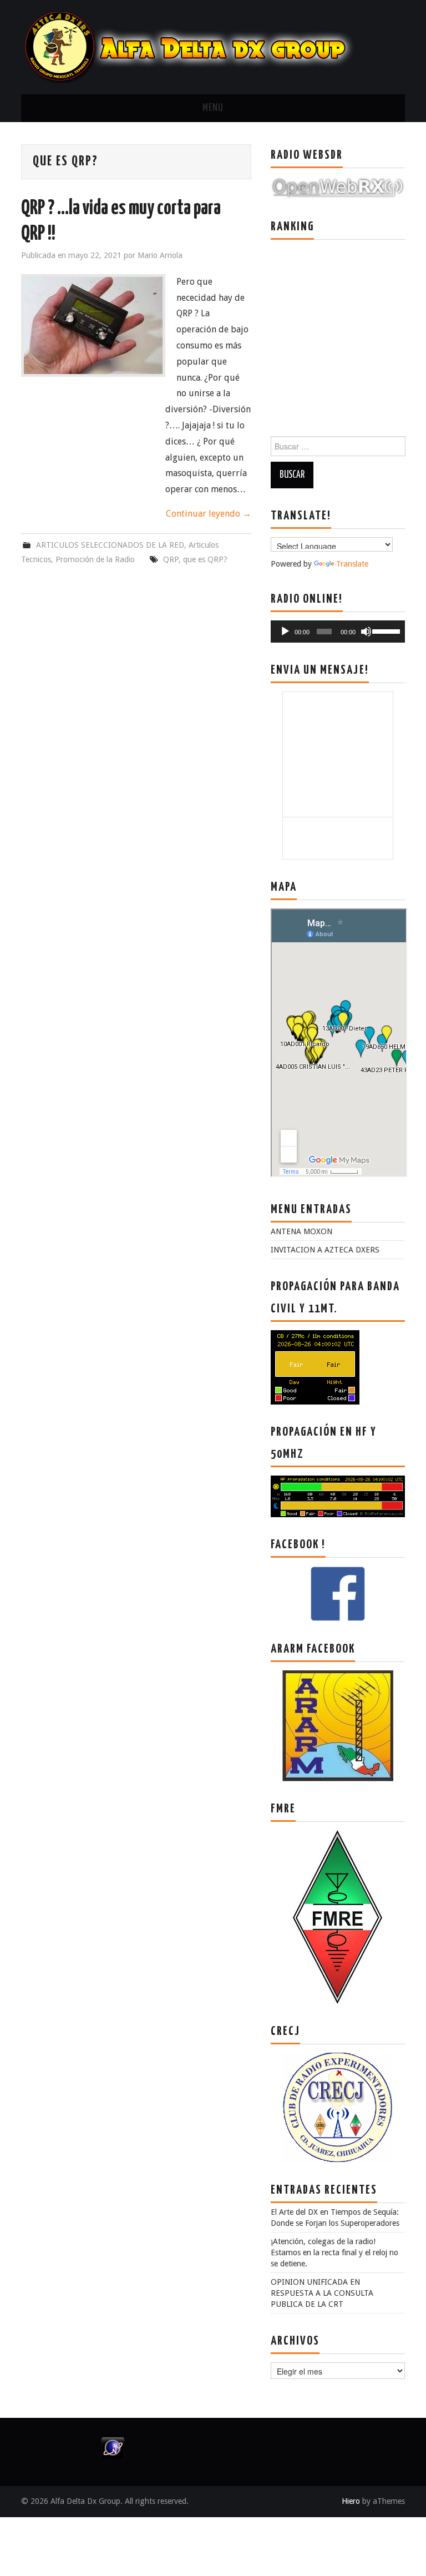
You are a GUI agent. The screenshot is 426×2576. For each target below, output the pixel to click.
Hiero (351, 2501)
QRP (171, 559)
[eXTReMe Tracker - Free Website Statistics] (113, 2447)
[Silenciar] (366, 632)
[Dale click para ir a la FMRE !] (338, 1917)
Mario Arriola (160, 255)
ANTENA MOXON (301, 1231)
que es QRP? (205, 559)
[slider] (386, 630)
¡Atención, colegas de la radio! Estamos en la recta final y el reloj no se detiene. (334, 2252)
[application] (338, 632)
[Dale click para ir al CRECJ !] (338, 2107)
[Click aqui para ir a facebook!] (338, 1593)
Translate (352, 564)
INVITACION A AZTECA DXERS (325, 1250)
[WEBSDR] (338, 187)
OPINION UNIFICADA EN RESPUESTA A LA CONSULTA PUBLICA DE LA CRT (322, 2293)
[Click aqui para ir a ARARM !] (338, 1725)
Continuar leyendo (209, 514)
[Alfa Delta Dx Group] (187, 46)
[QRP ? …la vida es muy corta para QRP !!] (93, 325)
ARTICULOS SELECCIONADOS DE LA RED (110, 545)
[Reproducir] (285, 632)
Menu (213, 108)
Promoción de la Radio (95, 559)
